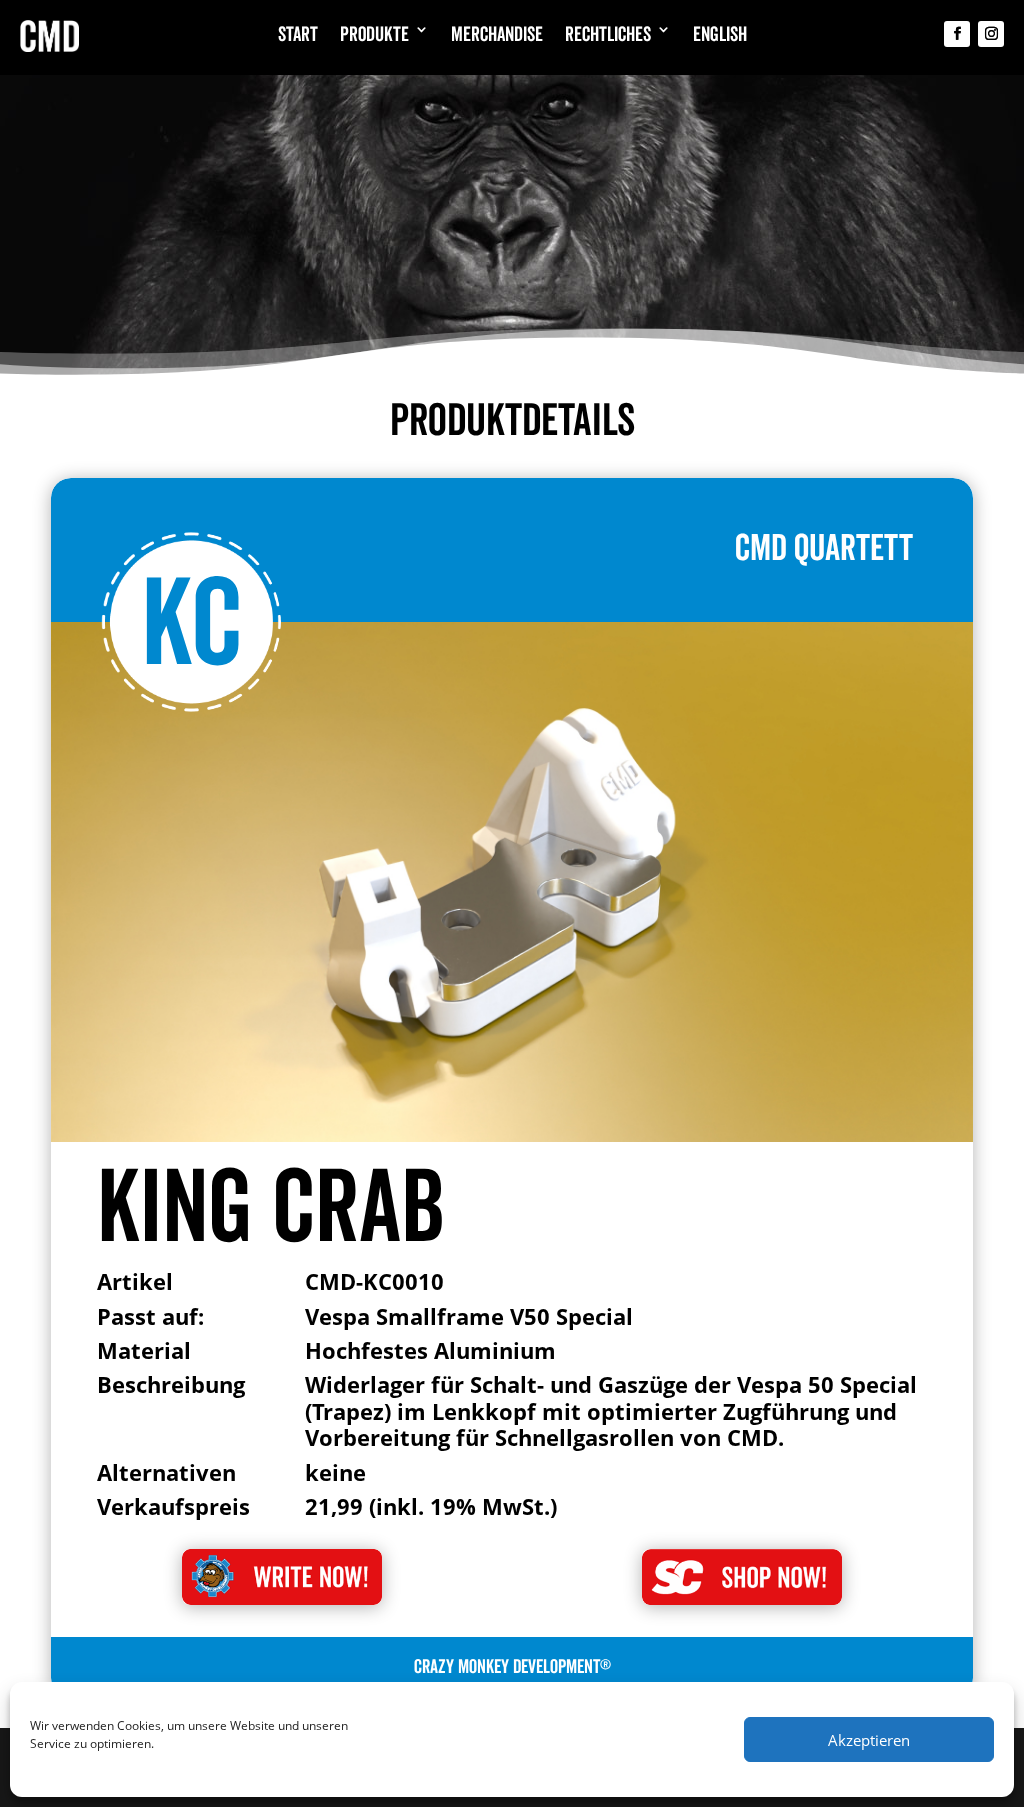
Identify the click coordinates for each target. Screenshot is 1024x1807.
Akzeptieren (869, 1740)
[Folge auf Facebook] (957, 34)
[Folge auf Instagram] (991, 34)
